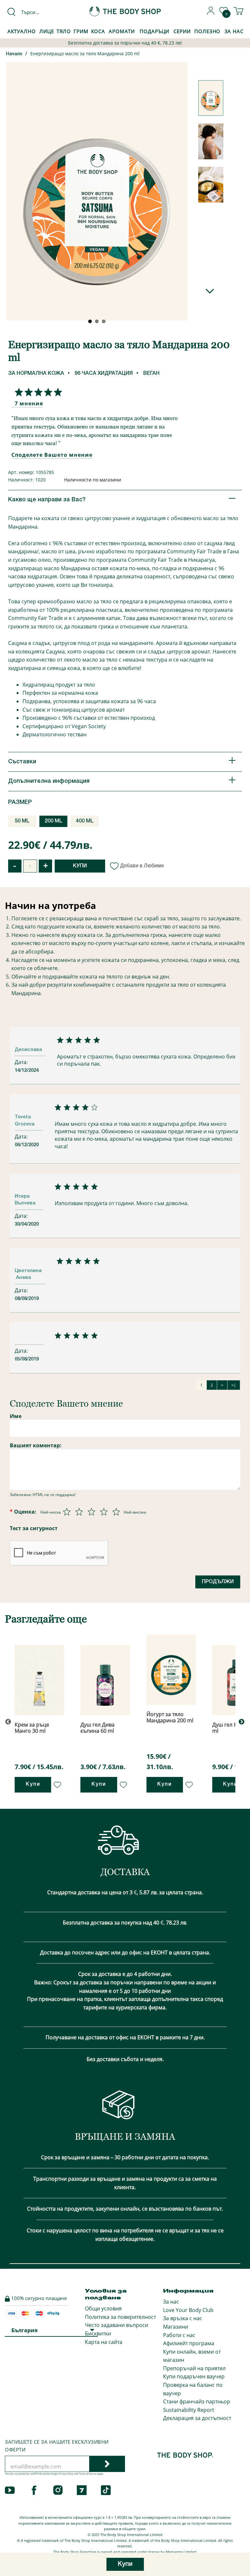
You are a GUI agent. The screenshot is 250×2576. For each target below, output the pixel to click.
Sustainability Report (189, 2410)
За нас (171, 2302)
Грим (81, 31)
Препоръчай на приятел (194, 2368)
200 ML (54, 821)
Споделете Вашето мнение (52, 455)
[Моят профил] (211, 13)
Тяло (64, 31)
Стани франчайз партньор (197, 2401)
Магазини (176, 2327)
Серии (182, 31)
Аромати (122, 31)
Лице (47, 31)
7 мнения (29, 403)
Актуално (22, 31)
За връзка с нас (183, 2318)
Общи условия (103, 2308)
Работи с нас (179, 2335)
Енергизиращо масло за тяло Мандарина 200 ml (85, 53)
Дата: (22, 1062)
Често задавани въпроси (117, 2325)
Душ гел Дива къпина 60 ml (97, 1728)
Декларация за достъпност (197, 2418)
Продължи (218, 1582)
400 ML (85, 821)
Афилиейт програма (189, 2343)
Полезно (207, 31)
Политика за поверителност (120, 2317)
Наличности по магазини (93, 480)
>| (234, 1385)
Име (16, 1416)
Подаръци (154, 31)
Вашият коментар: (36, 1445)
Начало (14, 54)
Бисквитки (98, 2333)
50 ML (22, 821)
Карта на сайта (104, 2342)
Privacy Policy (66, 2474)
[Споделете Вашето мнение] (37, 392)
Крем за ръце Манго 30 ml (32, 1728)
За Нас (234, 31)
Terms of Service (88, 2474)
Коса (98, 31)
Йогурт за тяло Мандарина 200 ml (170, 1717)
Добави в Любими (142, 866)
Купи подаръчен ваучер (194, 2376)
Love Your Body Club (188, 2310)
